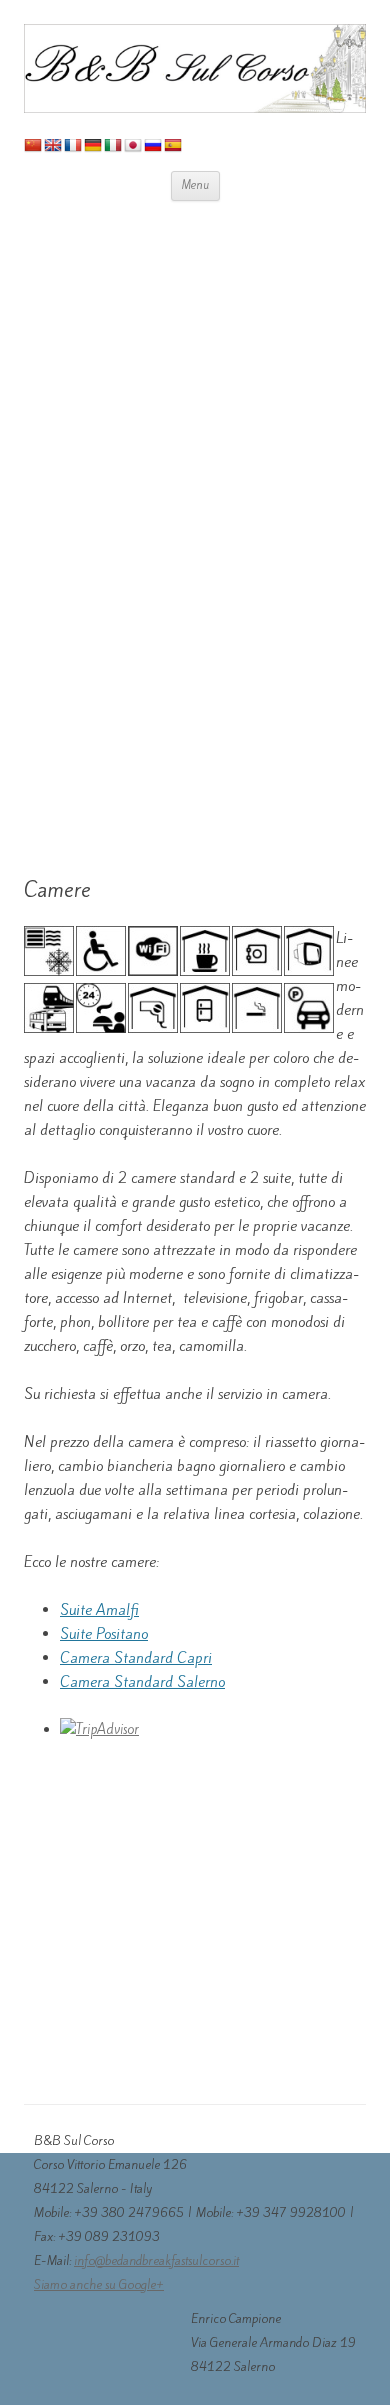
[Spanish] (173, 145)
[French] (73, 145)
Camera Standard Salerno (142, 1682)
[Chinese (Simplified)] (33, 145)
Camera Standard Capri (136, 1658)
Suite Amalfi (99, 1610)
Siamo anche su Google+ (99, 2284)
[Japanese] (133, 145)
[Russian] (153, 145)
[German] (93, 145)
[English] (53, 145)
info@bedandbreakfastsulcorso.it (156, 2260)
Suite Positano (104, 1634)
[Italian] (113, 145)
